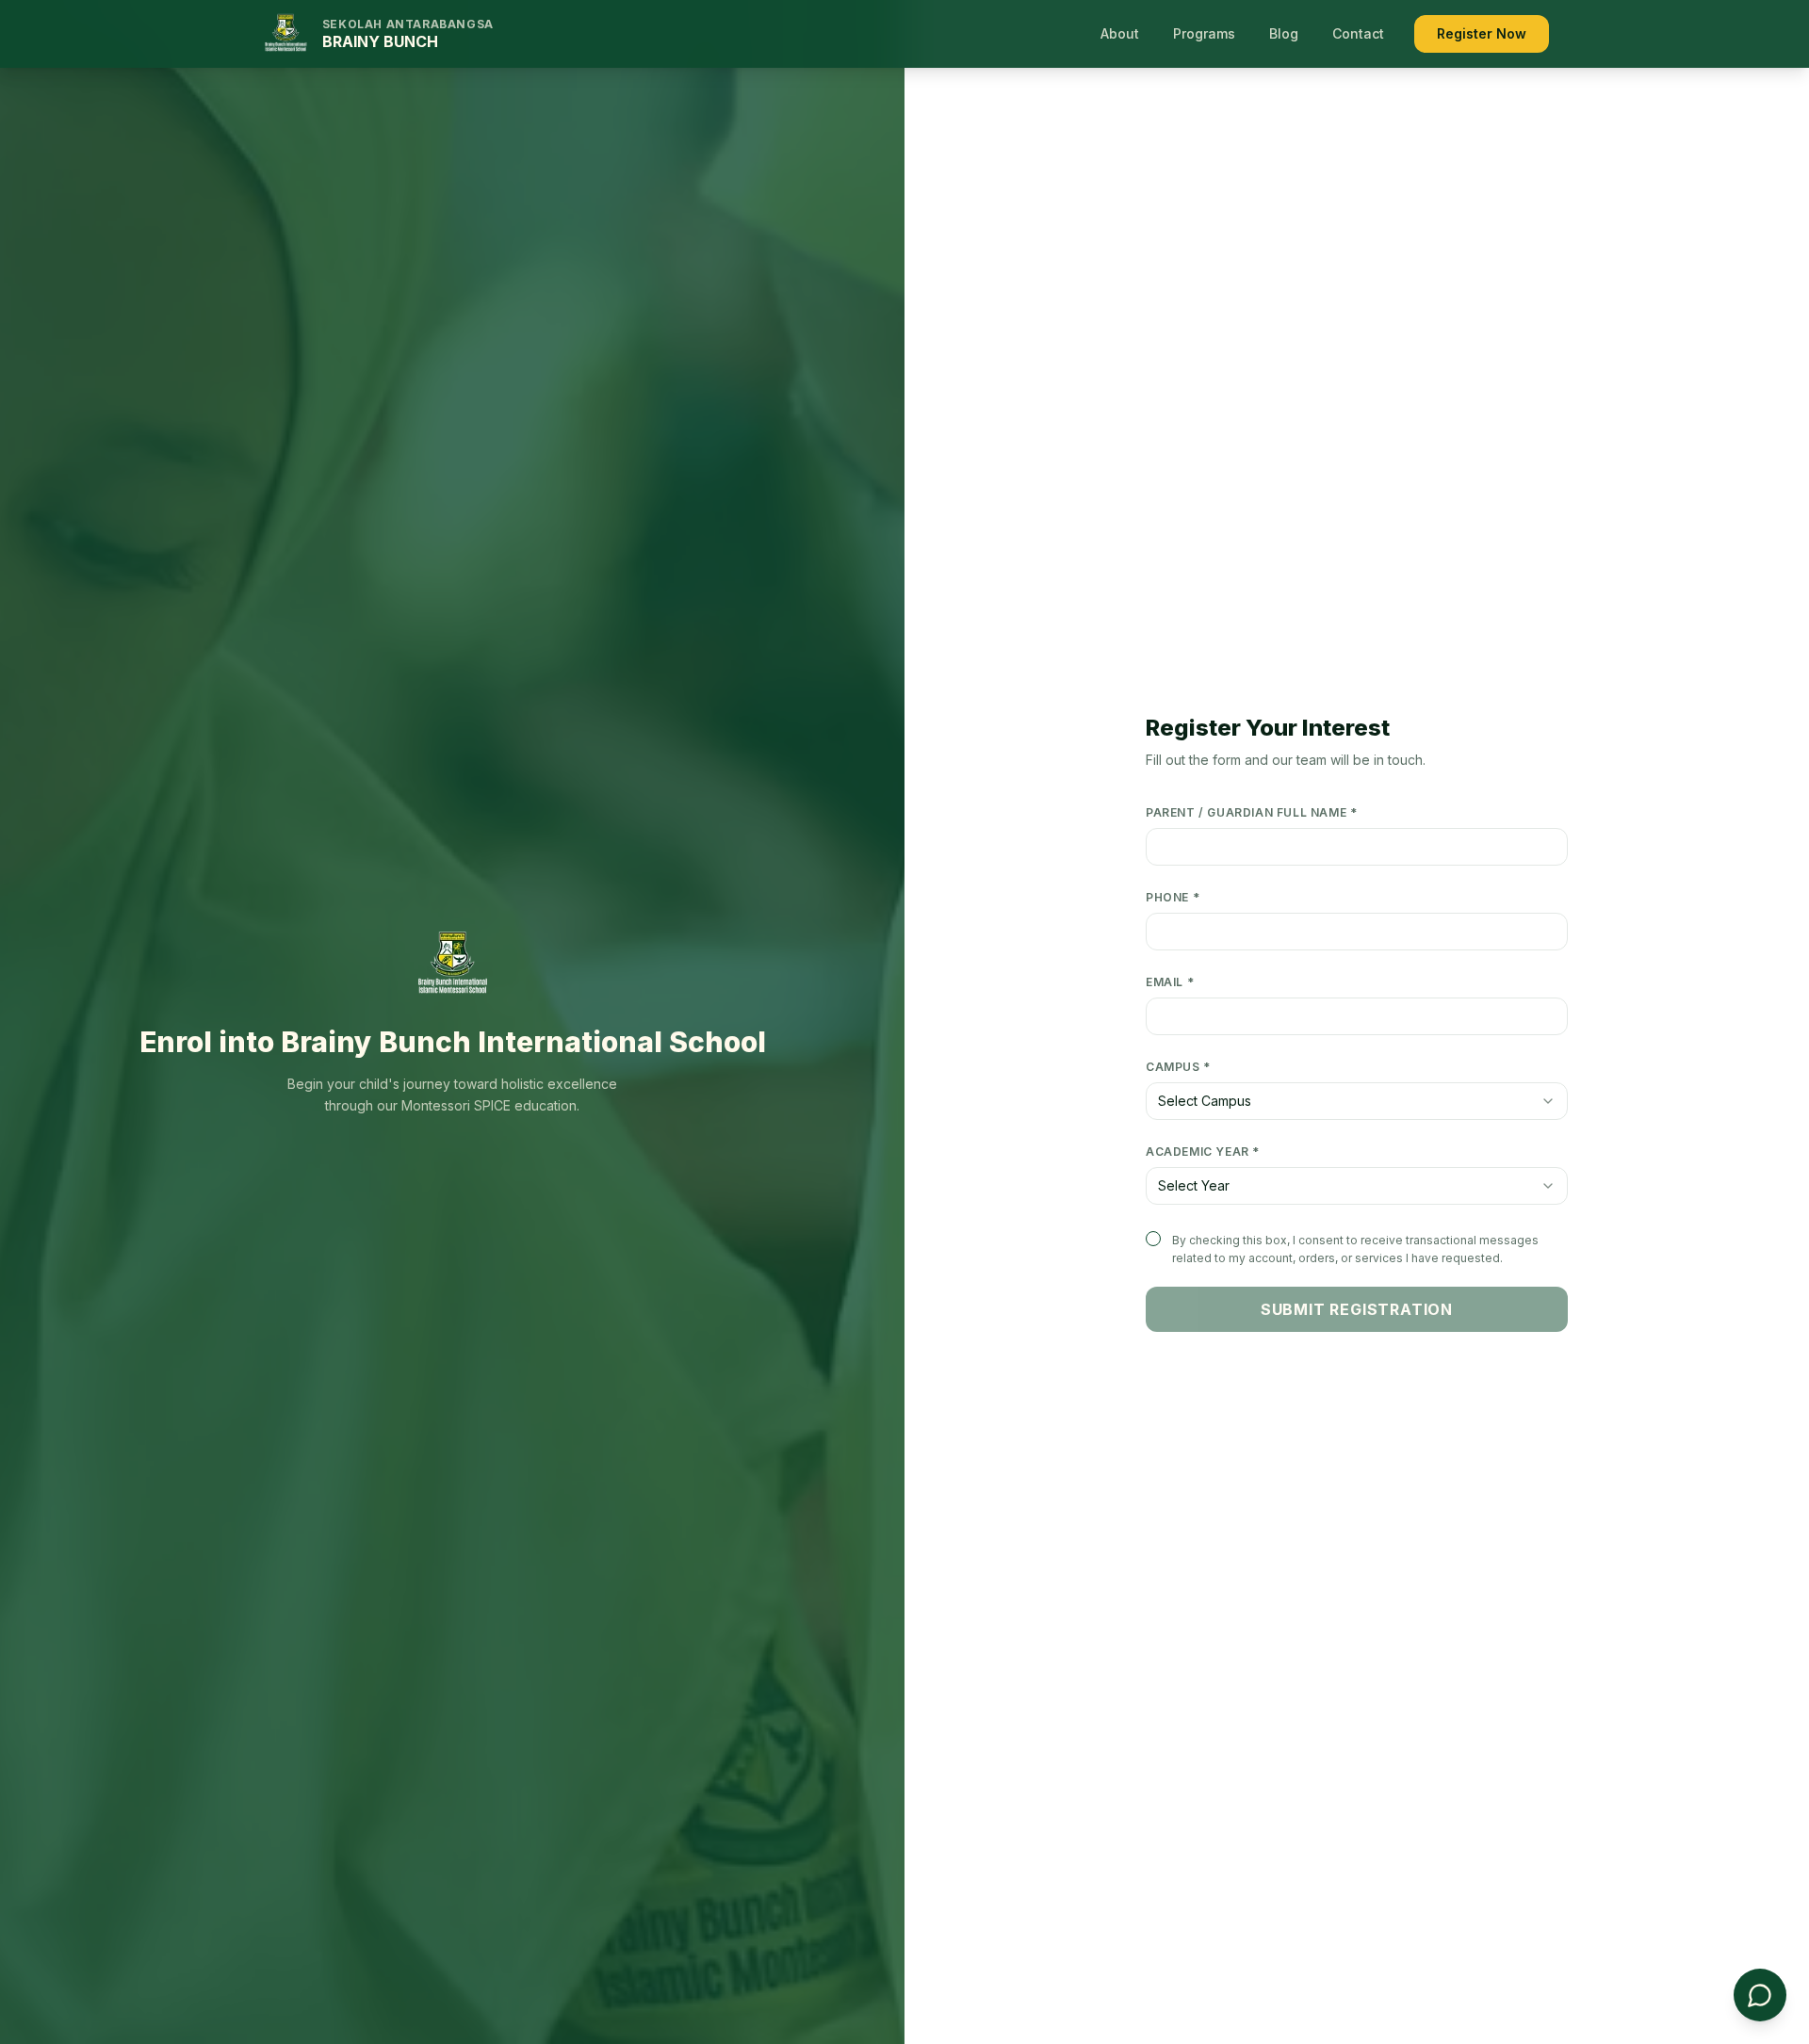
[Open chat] (1760, 1995)
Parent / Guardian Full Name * (1251, 812)
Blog (1284, 33)
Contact (1358, 33)
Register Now (1482, 33)
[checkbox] (1153, 1239)
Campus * (1178, 1067)
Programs (1204, 33)
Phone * (1173, 897)
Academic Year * (1203, 1152)
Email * (1170, 982)
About (1120, 33)
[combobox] (1357, 1101)
